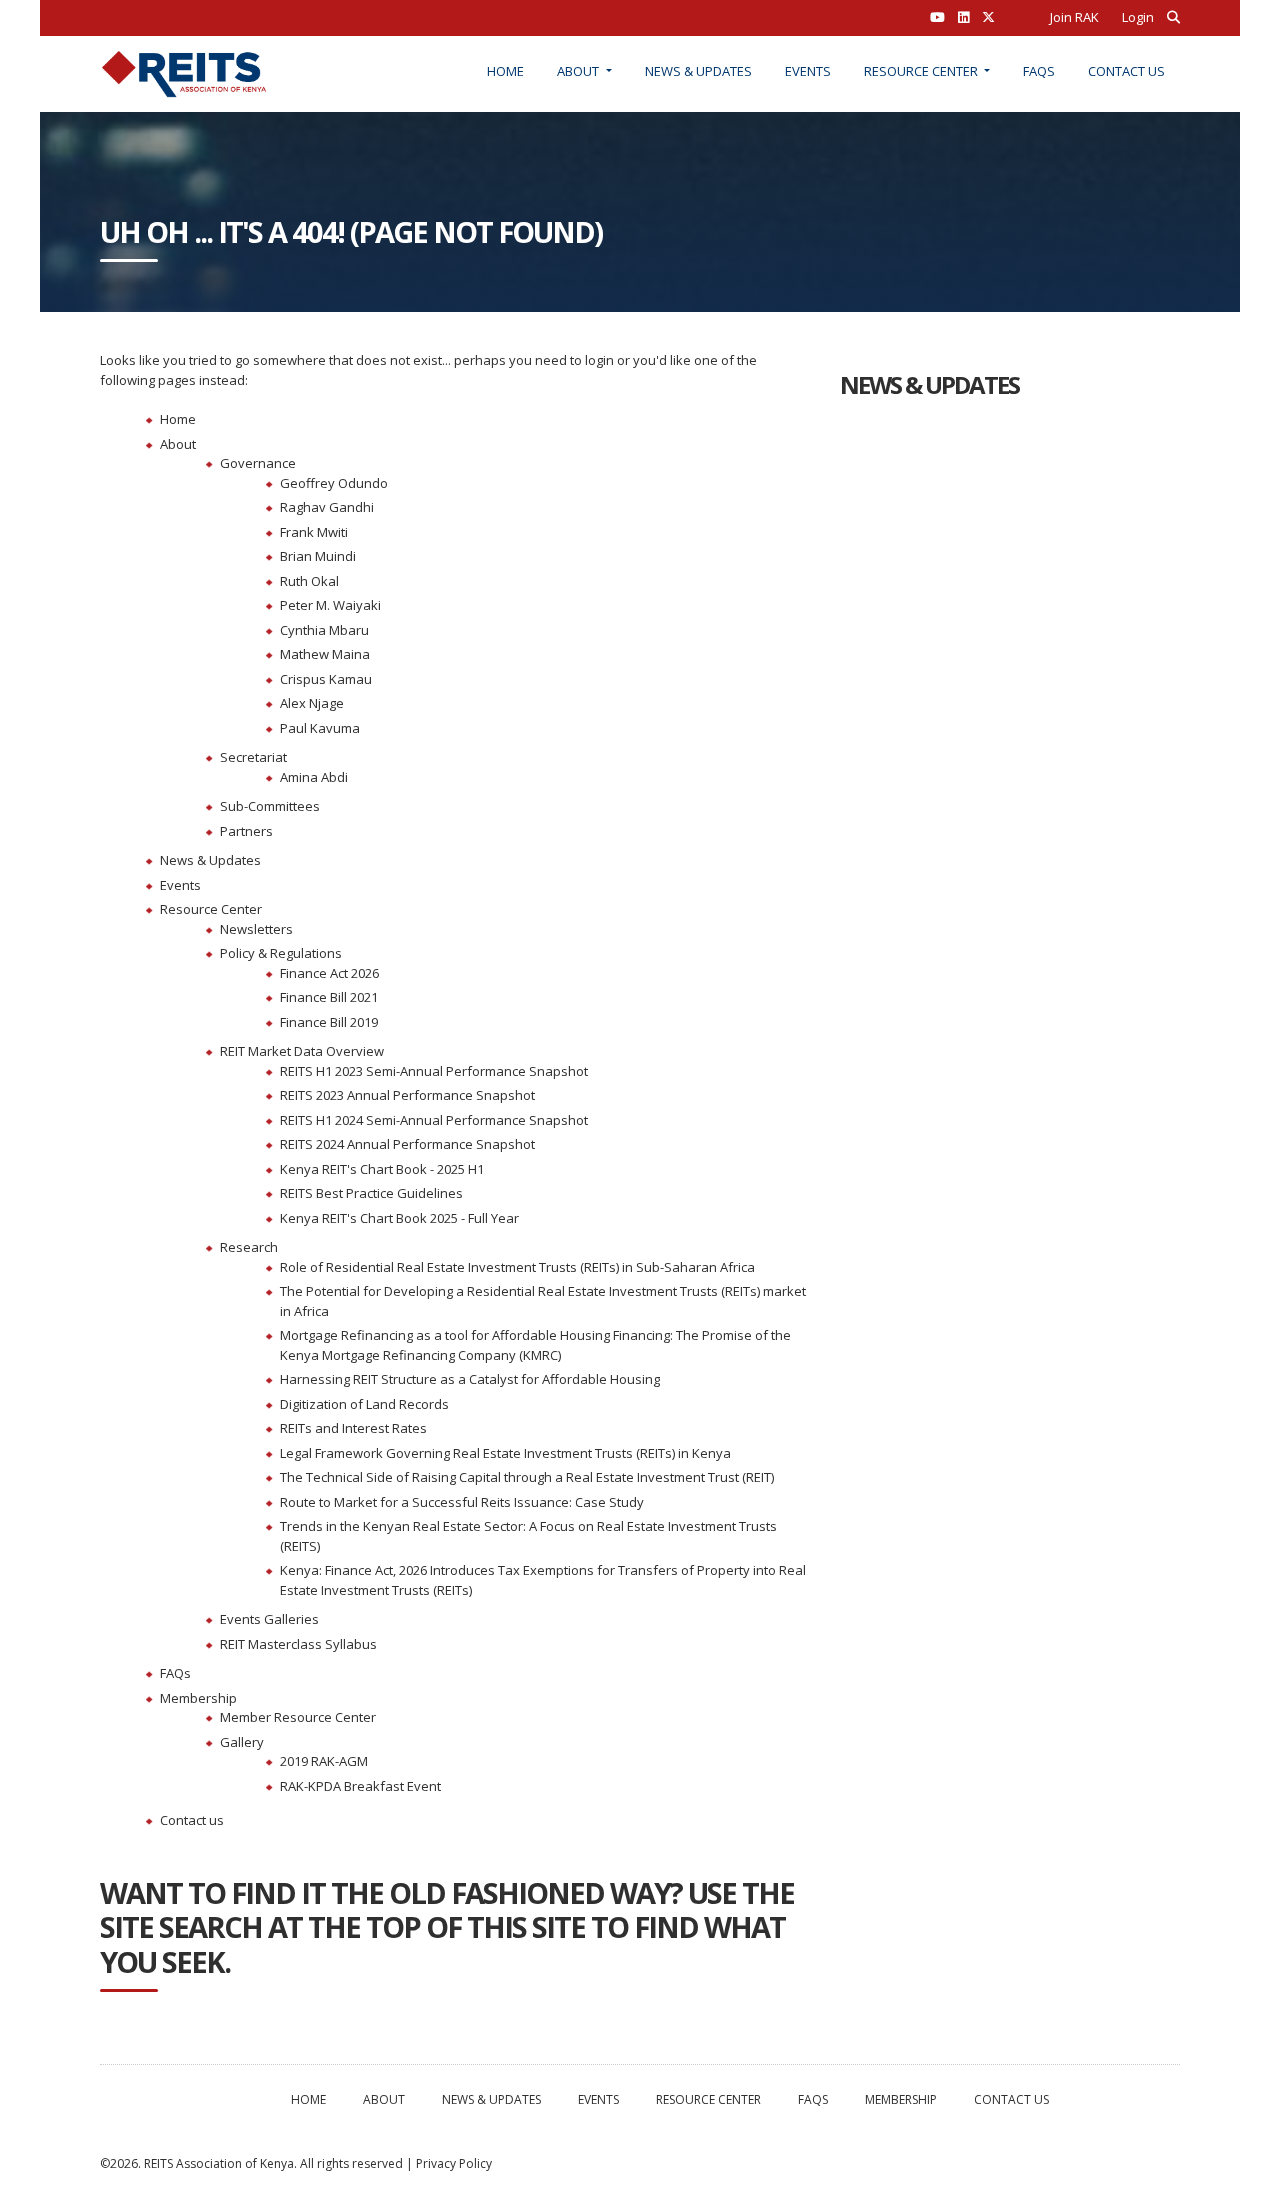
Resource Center (922, 71)
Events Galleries (269, 1619)
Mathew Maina (325, 654)
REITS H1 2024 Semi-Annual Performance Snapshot (434, 1120)
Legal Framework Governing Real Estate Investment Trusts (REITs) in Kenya (505, 1453)
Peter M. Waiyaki (330, 605)
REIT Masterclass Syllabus (298, 1644)
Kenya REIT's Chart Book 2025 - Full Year (399, 1218)
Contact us (1126, 71)
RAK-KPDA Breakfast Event (360, 1786)
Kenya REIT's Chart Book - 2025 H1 (382, 1169)
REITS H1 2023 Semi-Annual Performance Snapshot (434, 1071)
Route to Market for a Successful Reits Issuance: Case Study (462, 1502)
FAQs (1039, 71)
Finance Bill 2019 (329, 1022)
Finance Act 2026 (329, 973)
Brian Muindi (318, 556)
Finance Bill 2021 (329, 997)
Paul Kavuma (320, 728)
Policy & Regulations (281, 953)
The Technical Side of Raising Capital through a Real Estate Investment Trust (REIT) (527, 1477)
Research (249, 1247)
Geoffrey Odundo (334, 483)
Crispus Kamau (326, 679)
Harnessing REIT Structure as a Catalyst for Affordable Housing (470, 1379)
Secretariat (253, 757)
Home (505, 71)
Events (808, 71)
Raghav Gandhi (327, 507)
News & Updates (698, 71)
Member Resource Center (298, 1717)
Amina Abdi (314, 777)
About (579, 71)
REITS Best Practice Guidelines (371, 1193)
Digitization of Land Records (364, 1404)
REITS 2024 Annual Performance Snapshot (407, 1144)
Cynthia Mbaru (324, 630)
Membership (198, 1698)
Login (1138, 17)
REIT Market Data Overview (302, 1051)
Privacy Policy (454, 2163)
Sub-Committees (270, 806)
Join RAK (1074, 17)
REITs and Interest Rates (353, 1428)
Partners (246, 831)
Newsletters (256, 929)
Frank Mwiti (314, 532)
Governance (258, 463)
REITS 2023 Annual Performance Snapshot (407, 1095)
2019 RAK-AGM (324, 1761)
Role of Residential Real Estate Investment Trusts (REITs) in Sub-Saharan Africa (517, 1267)
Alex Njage (312, 703)
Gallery (242, 1742)
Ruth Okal (309, 581)
